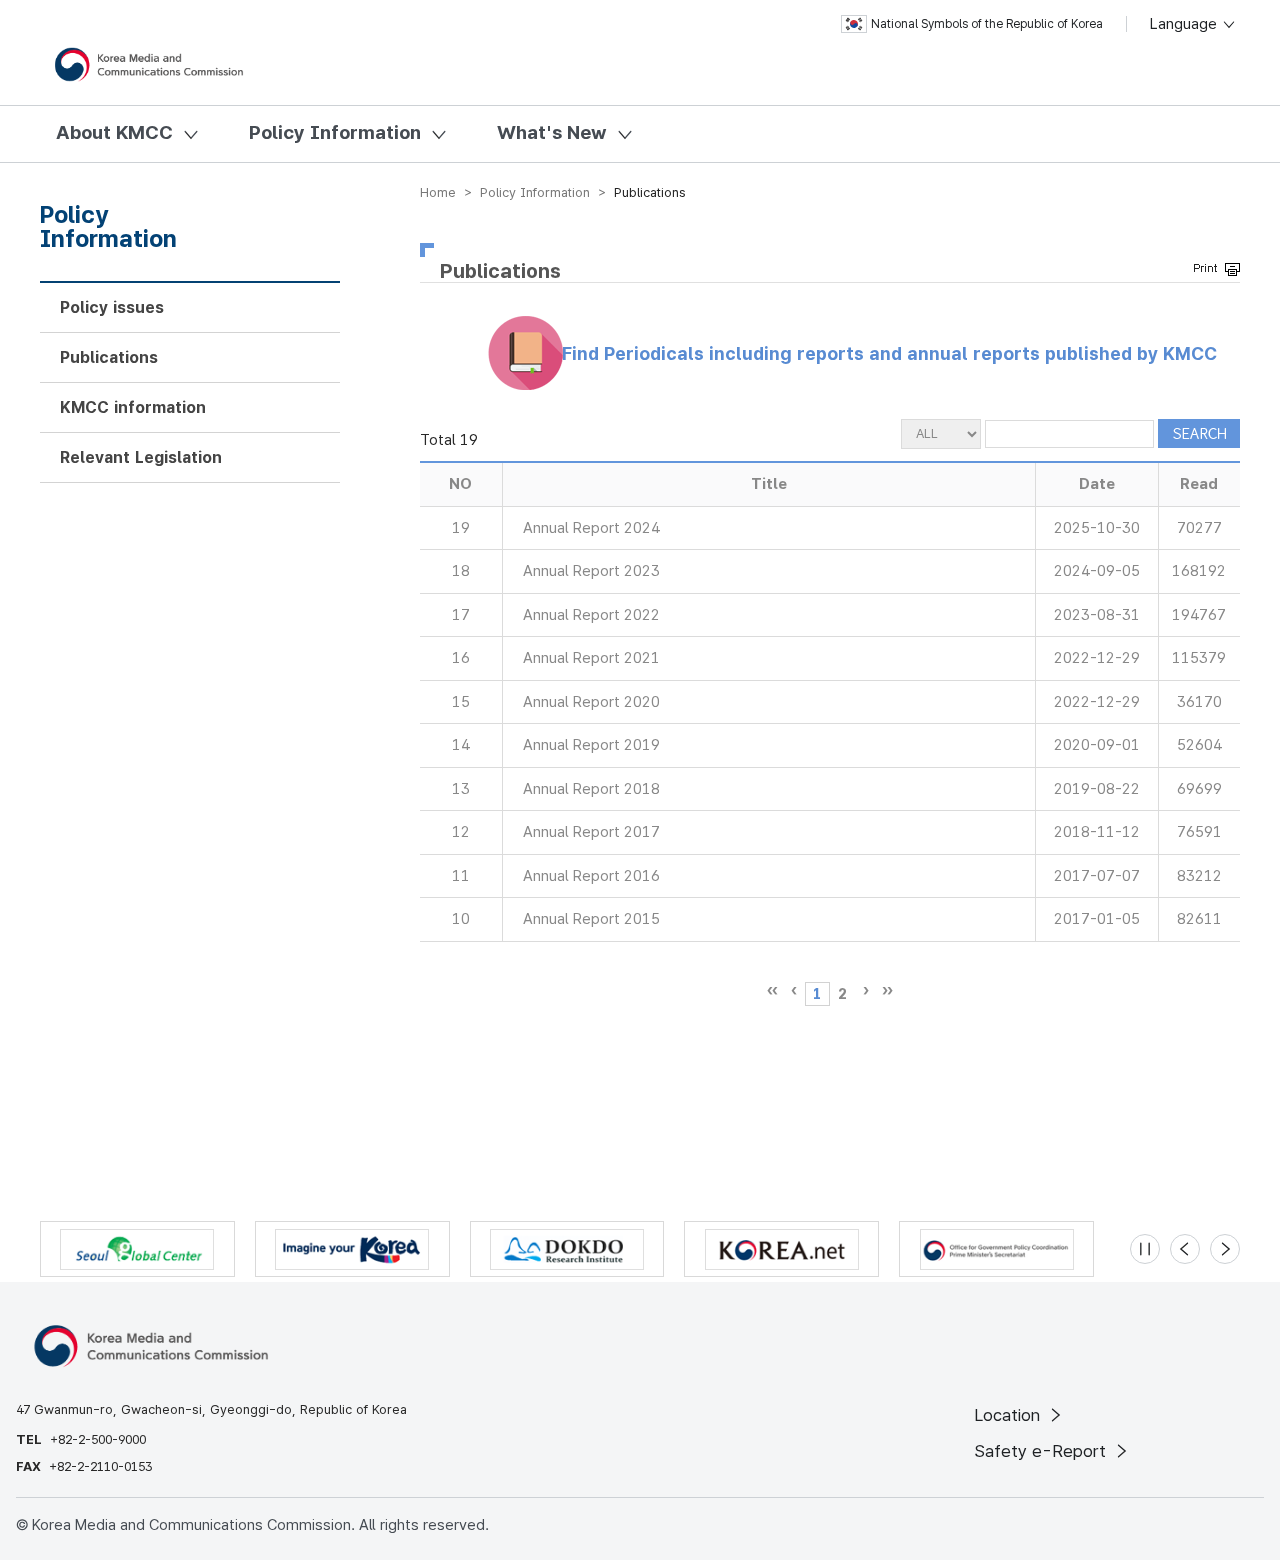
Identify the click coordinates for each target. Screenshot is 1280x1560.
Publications (109, 357)
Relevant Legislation (141, 457)
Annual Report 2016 (591, 876)
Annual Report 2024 (591, 528)
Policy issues (112, 307)
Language (1185, 24)
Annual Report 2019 (591, 745)
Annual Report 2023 (591, 571)
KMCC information (133, 407)
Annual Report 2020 (591, 702)
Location (1009, 1415)
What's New (552, 132)
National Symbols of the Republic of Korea (987, 24)
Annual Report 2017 (591, 832)
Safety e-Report (1042, 1451)
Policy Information (335, 132)
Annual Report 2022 (591, 615)
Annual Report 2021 (591, 658)
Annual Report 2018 (591, 789)
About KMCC (114, 132)
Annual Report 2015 (591, 919)
